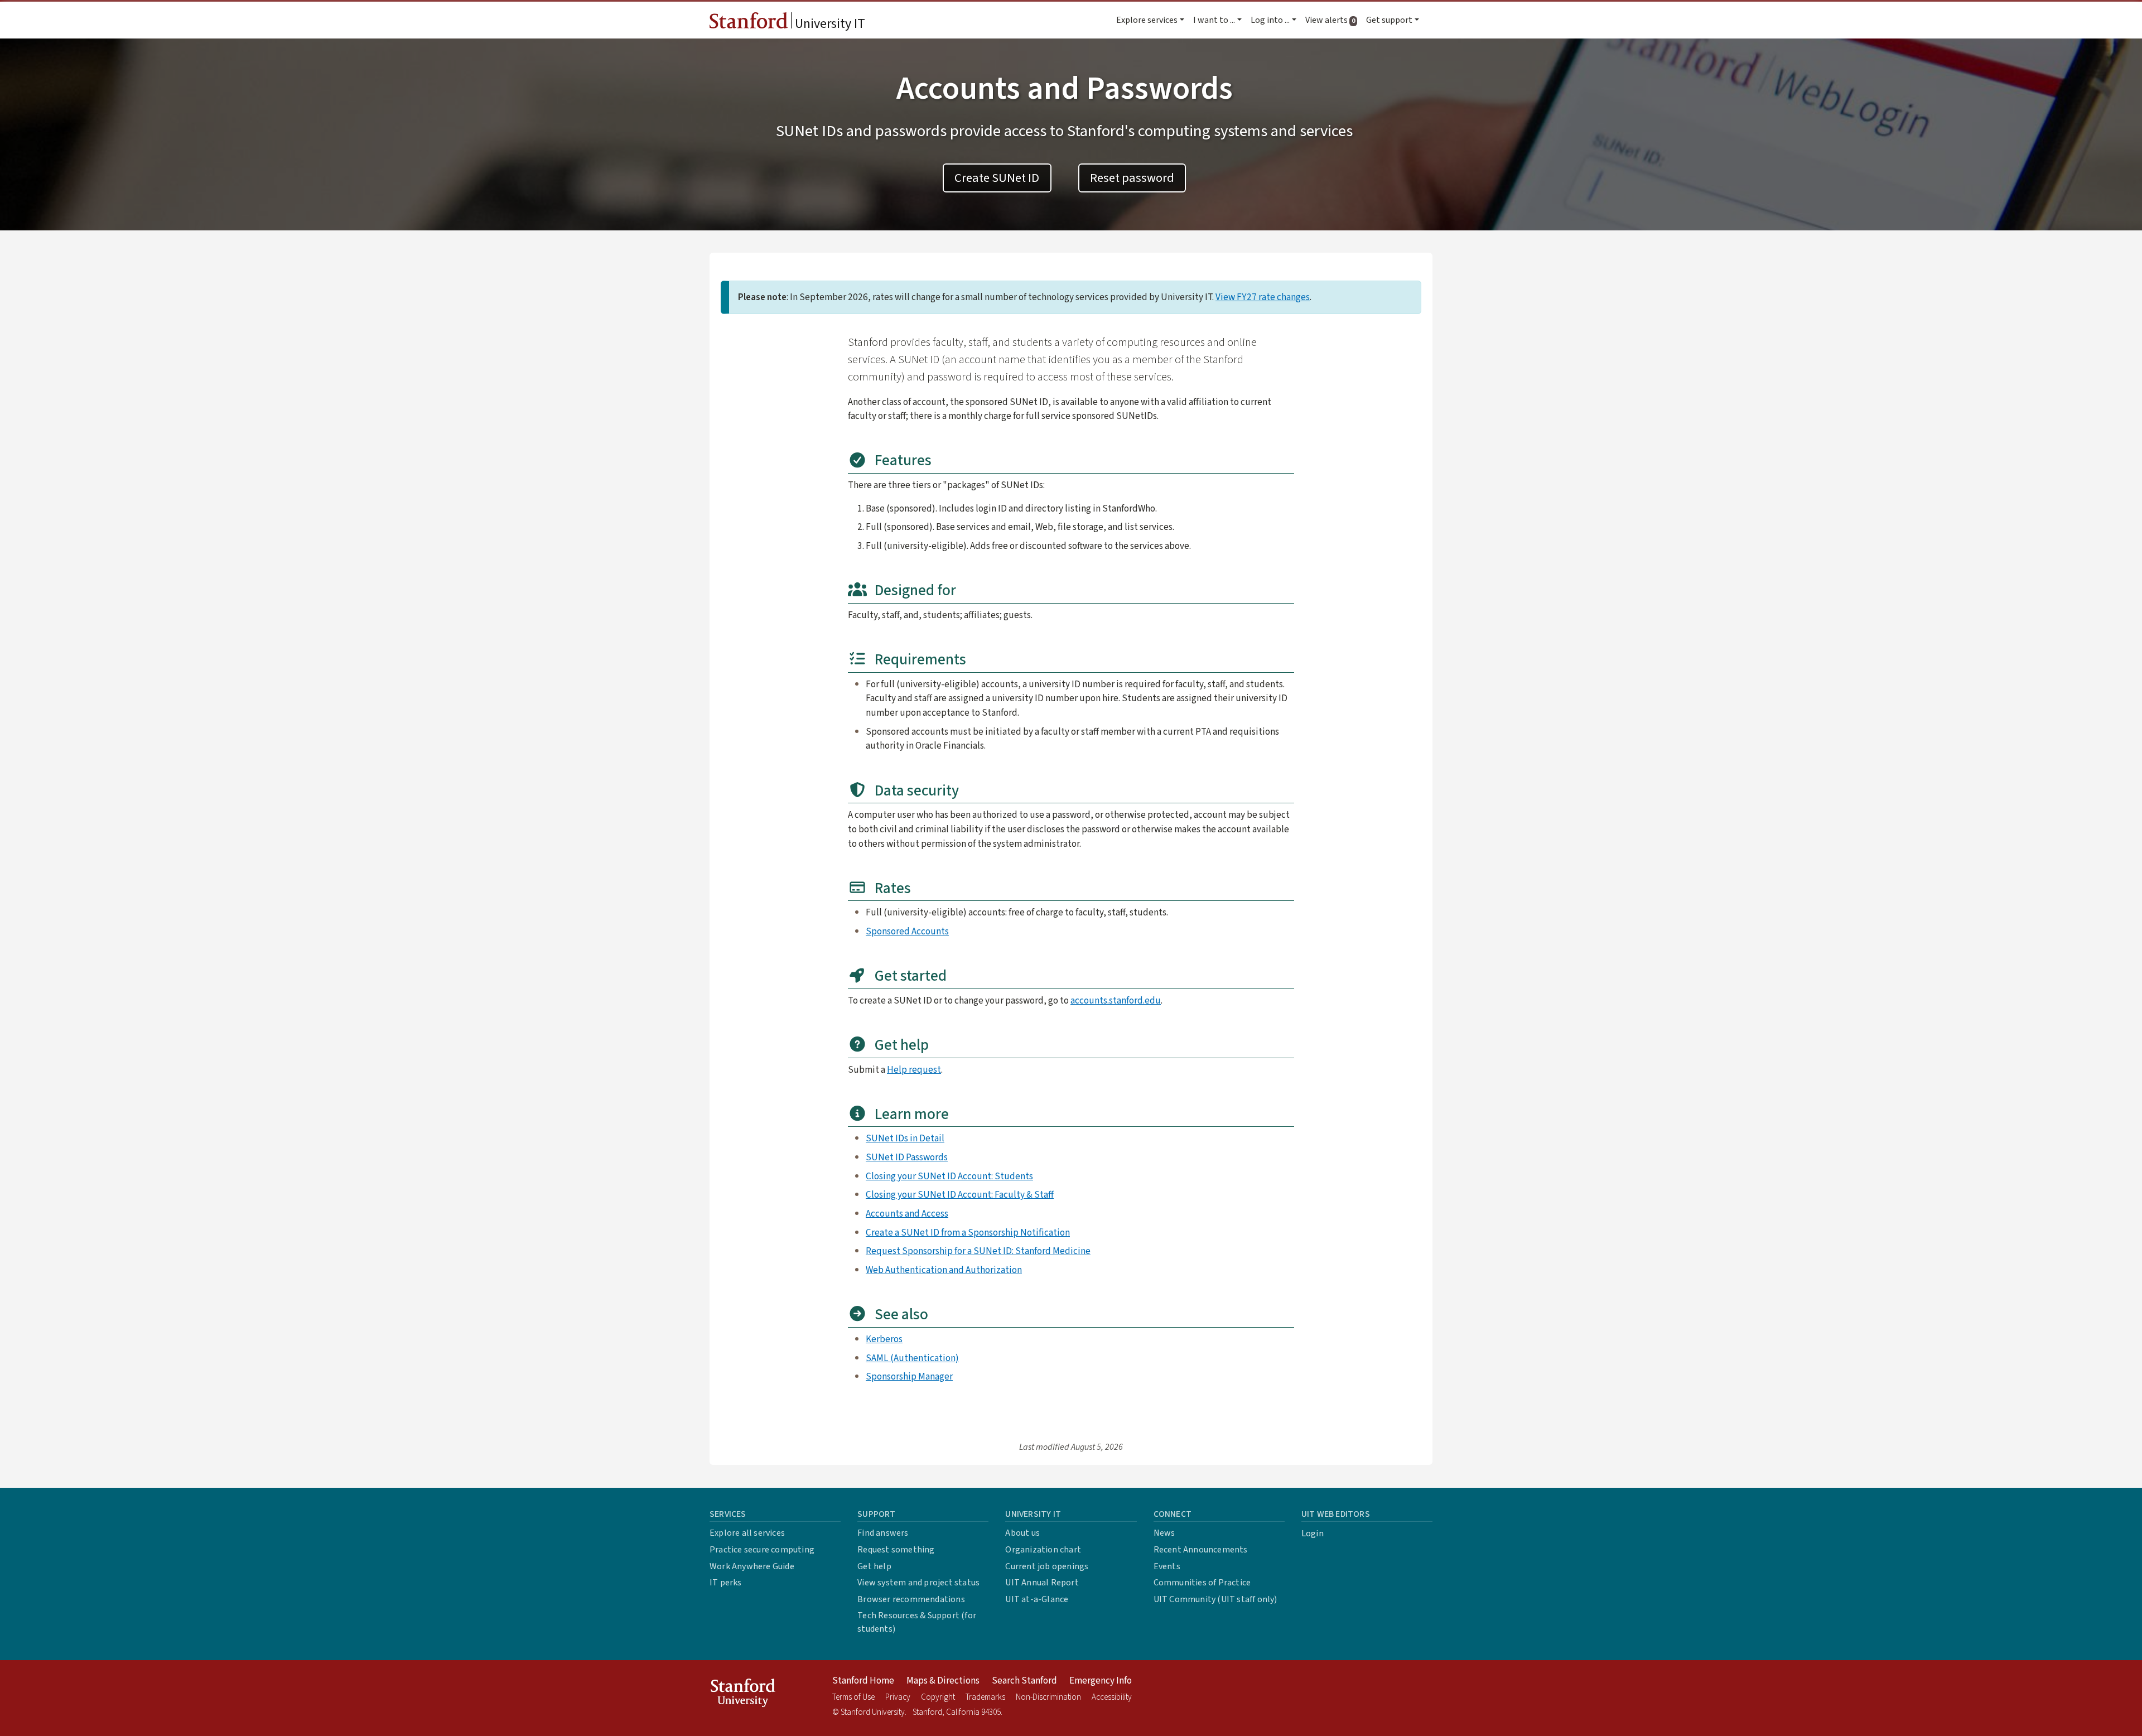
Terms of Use (853, 1697)
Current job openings (1047, 1566)
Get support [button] (1389, 20)
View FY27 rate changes (1263, 297)
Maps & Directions (943, 1681)
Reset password (1132, 178)
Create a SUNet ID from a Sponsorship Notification (968, 1233)
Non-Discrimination (1048, 1697)
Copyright (938, 1697)
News (1164, 1533)
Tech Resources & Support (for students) (917, 1622)
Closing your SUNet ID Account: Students (949, 1176)
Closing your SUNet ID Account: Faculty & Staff (960, 1195)
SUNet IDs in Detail (905, 1138)
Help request (914, 1070)
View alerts (1333, 20)
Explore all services (747, 1533)
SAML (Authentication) (912, 1358)
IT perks (726, 1583)
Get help (874, 1566)
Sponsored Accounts (907, 931)
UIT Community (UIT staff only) (1215, 1599)
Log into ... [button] (1270, 20)
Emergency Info (1101, 1681)
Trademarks (985, 1697)
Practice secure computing (762, 1550)
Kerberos (884, 1339)
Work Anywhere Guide (752, 1566)
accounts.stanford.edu (1116, 1000)
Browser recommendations (911, 1599)
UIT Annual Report (1042, 1583)
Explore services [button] (1147, 20)
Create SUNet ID (997, 178)
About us (1022, 1533)
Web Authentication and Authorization (944, 1270)
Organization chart (1043, 1550)
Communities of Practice (1202, 1583)
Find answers (883, 1533)
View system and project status (918, 1583)
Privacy (898, 1697)
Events (1167, 1566)
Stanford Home (863, 1681)
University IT (829, 24)
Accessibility (1112, 1697)
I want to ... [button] (1214, 20)
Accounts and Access (907, 1214)
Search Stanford (1024, 1681)
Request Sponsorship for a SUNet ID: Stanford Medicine (978, 1251)
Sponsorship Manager (909, 1376)
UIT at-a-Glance (1037, 1599)
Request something (896, 1550)
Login (1313, 1534)
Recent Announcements (1201, 1550)
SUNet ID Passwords (907, 1157)
